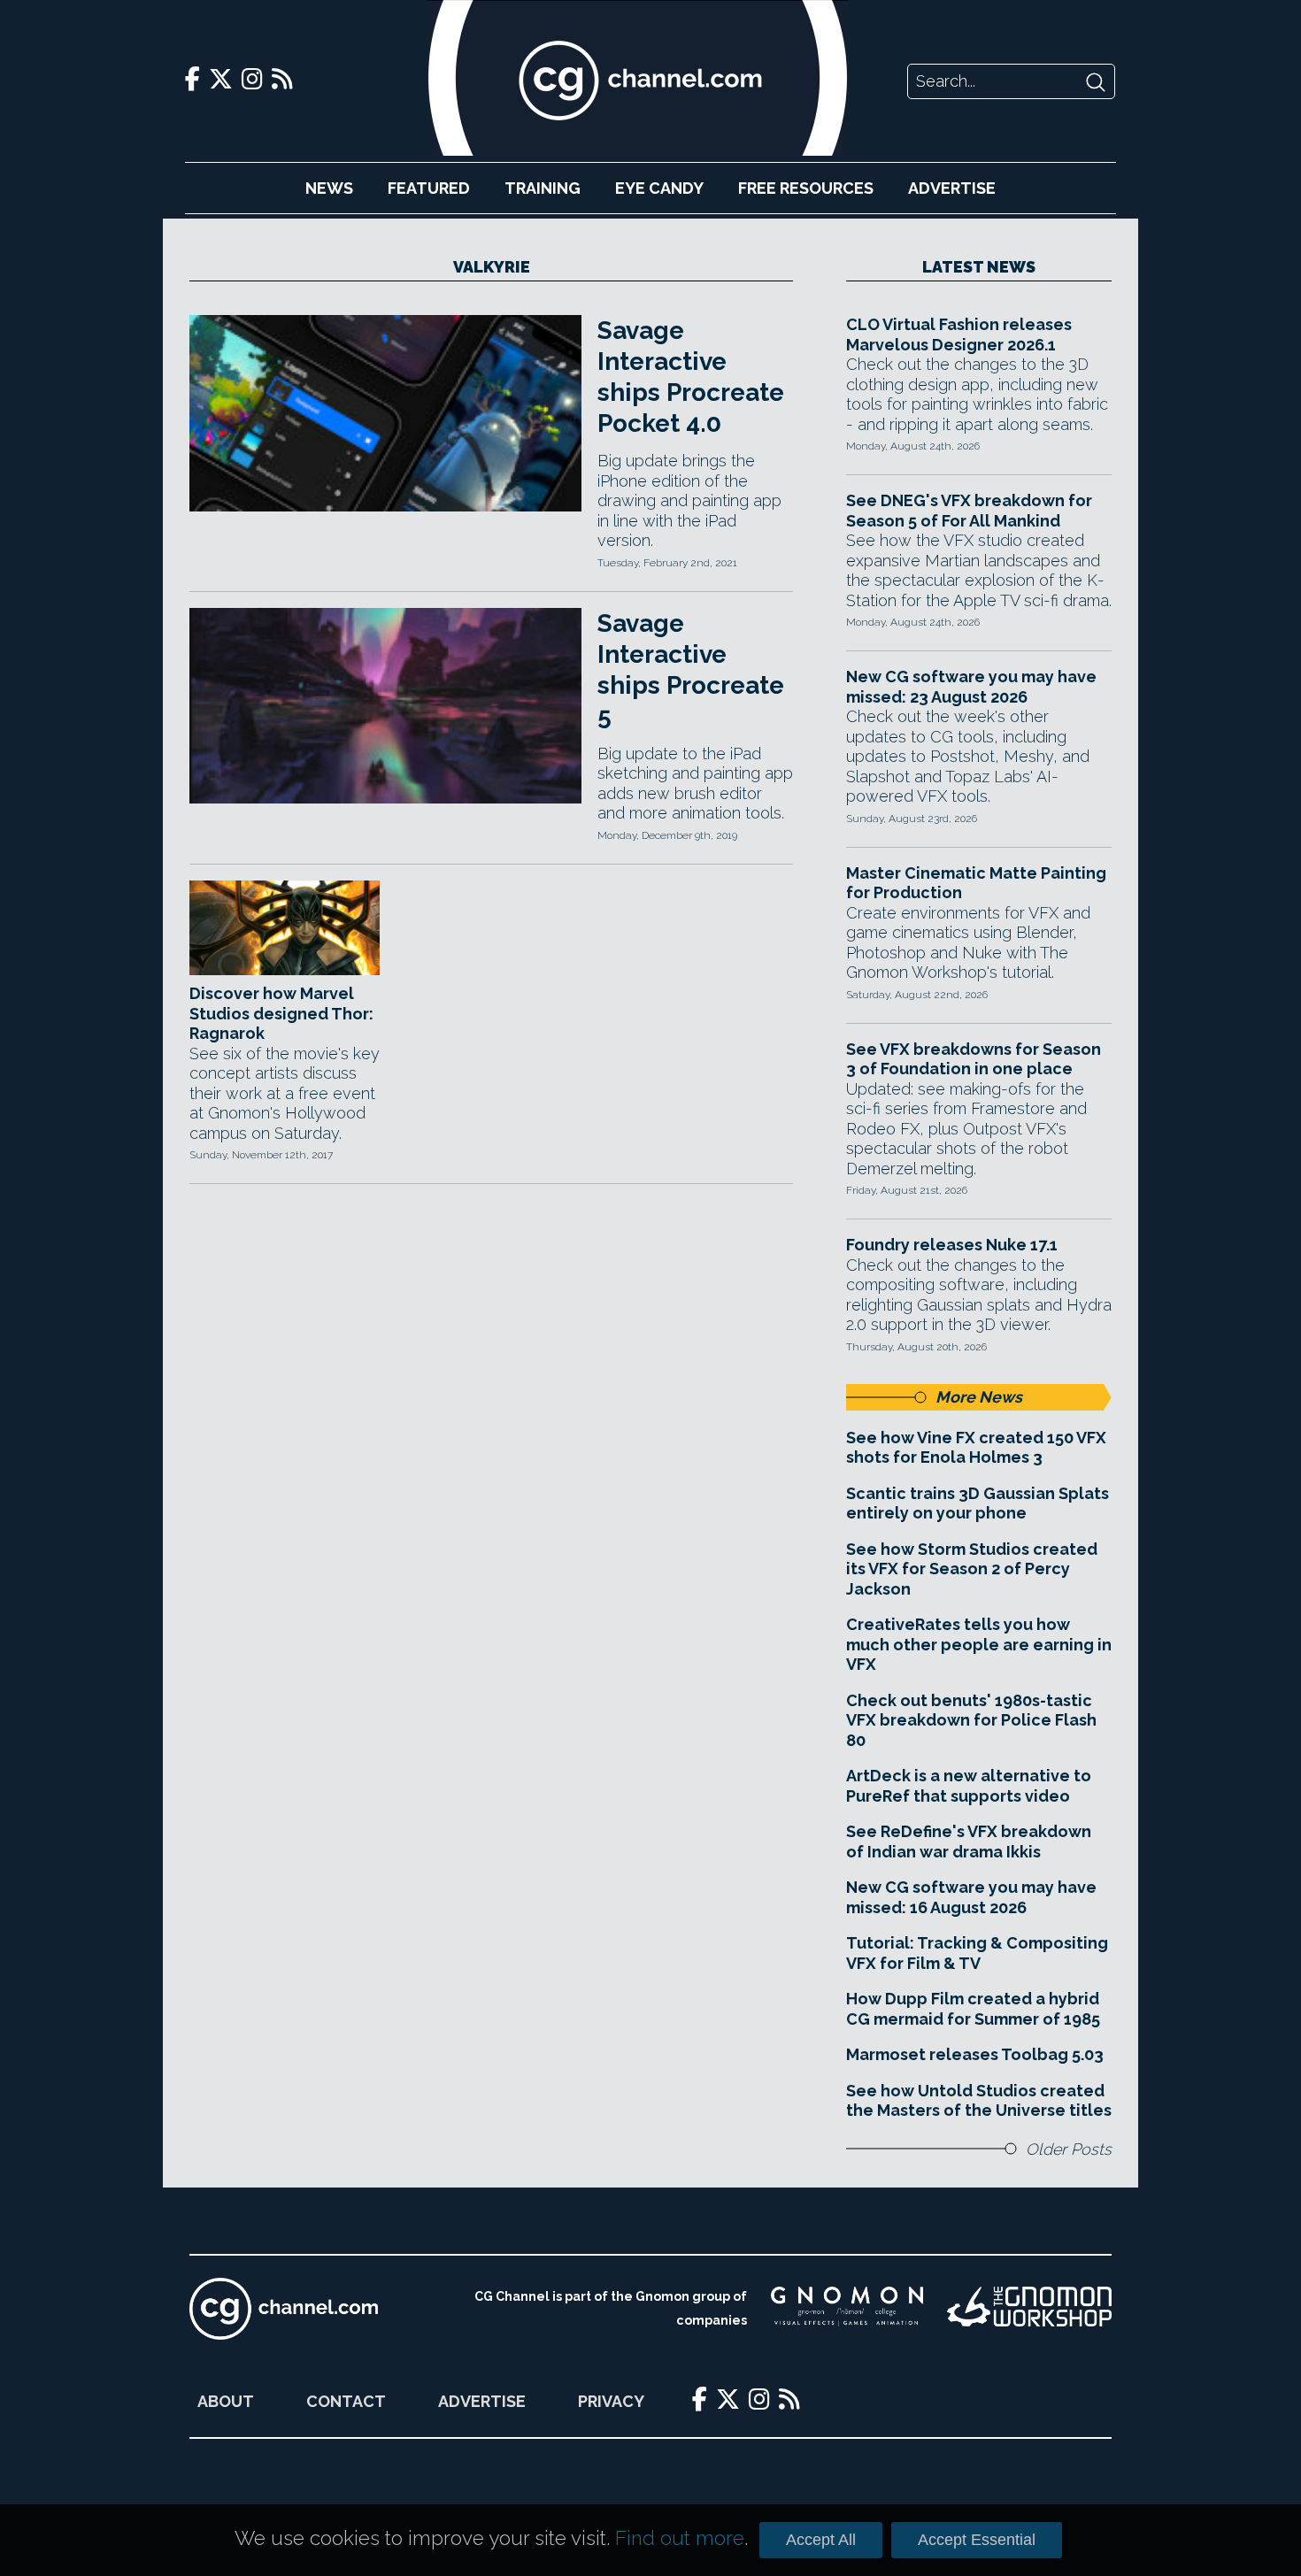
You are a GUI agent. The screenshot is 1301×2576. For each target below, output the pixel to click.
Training (543, 188)
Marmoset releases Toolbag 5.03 (975, 2054)
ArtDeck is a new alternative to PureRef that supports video (969, 1786)
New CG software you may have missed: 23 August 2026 (971, 687)
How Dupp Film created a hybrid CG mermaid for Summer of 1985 (973, 2009)
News (329, 188)
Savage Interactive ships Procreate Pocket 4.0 (691, 377)
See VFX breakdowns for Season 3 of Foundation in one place (974, 1059)
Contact (346, 2401)
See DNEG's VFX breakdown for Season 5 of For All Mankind (969, 511)
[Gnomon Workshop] (1029, 2309)
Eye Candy (659, 188)
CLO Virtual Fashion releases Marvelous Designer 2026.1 (959, 334)
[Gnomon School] (847, 2309)
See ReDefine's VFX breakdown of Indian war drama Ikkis (969, 1842)
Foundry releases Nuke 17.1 (952, 1245)
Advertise (952, 188)
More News (979, 1397)
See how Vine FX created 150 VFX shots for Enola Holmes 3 (976, 1448)
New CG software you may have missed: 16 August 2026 (971, 1897)
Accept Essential (977, 2540)
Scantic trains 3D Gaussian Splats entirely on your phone (978, 1503)
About (226, 2401)
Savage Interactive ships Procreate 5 (691, 670)
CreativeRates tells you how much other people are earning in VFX (979, 1644)
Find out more (680, 2538)
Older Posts (1069, 2149)
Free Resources (806, 188)
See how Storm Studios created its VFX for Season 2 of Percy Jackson (972, 1569)
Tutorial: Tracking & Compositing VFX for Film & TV (977, 1953)
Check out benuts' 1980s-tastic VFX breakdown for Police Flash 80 (971, 1720)
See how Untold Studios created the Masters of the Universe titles (979, 2101)
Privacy (611, 2401)
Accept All (821, 2540)
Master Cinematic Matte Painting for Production (976, 883)
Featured (429, 188)
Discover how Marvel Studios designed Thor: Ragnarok (281, 1013)
